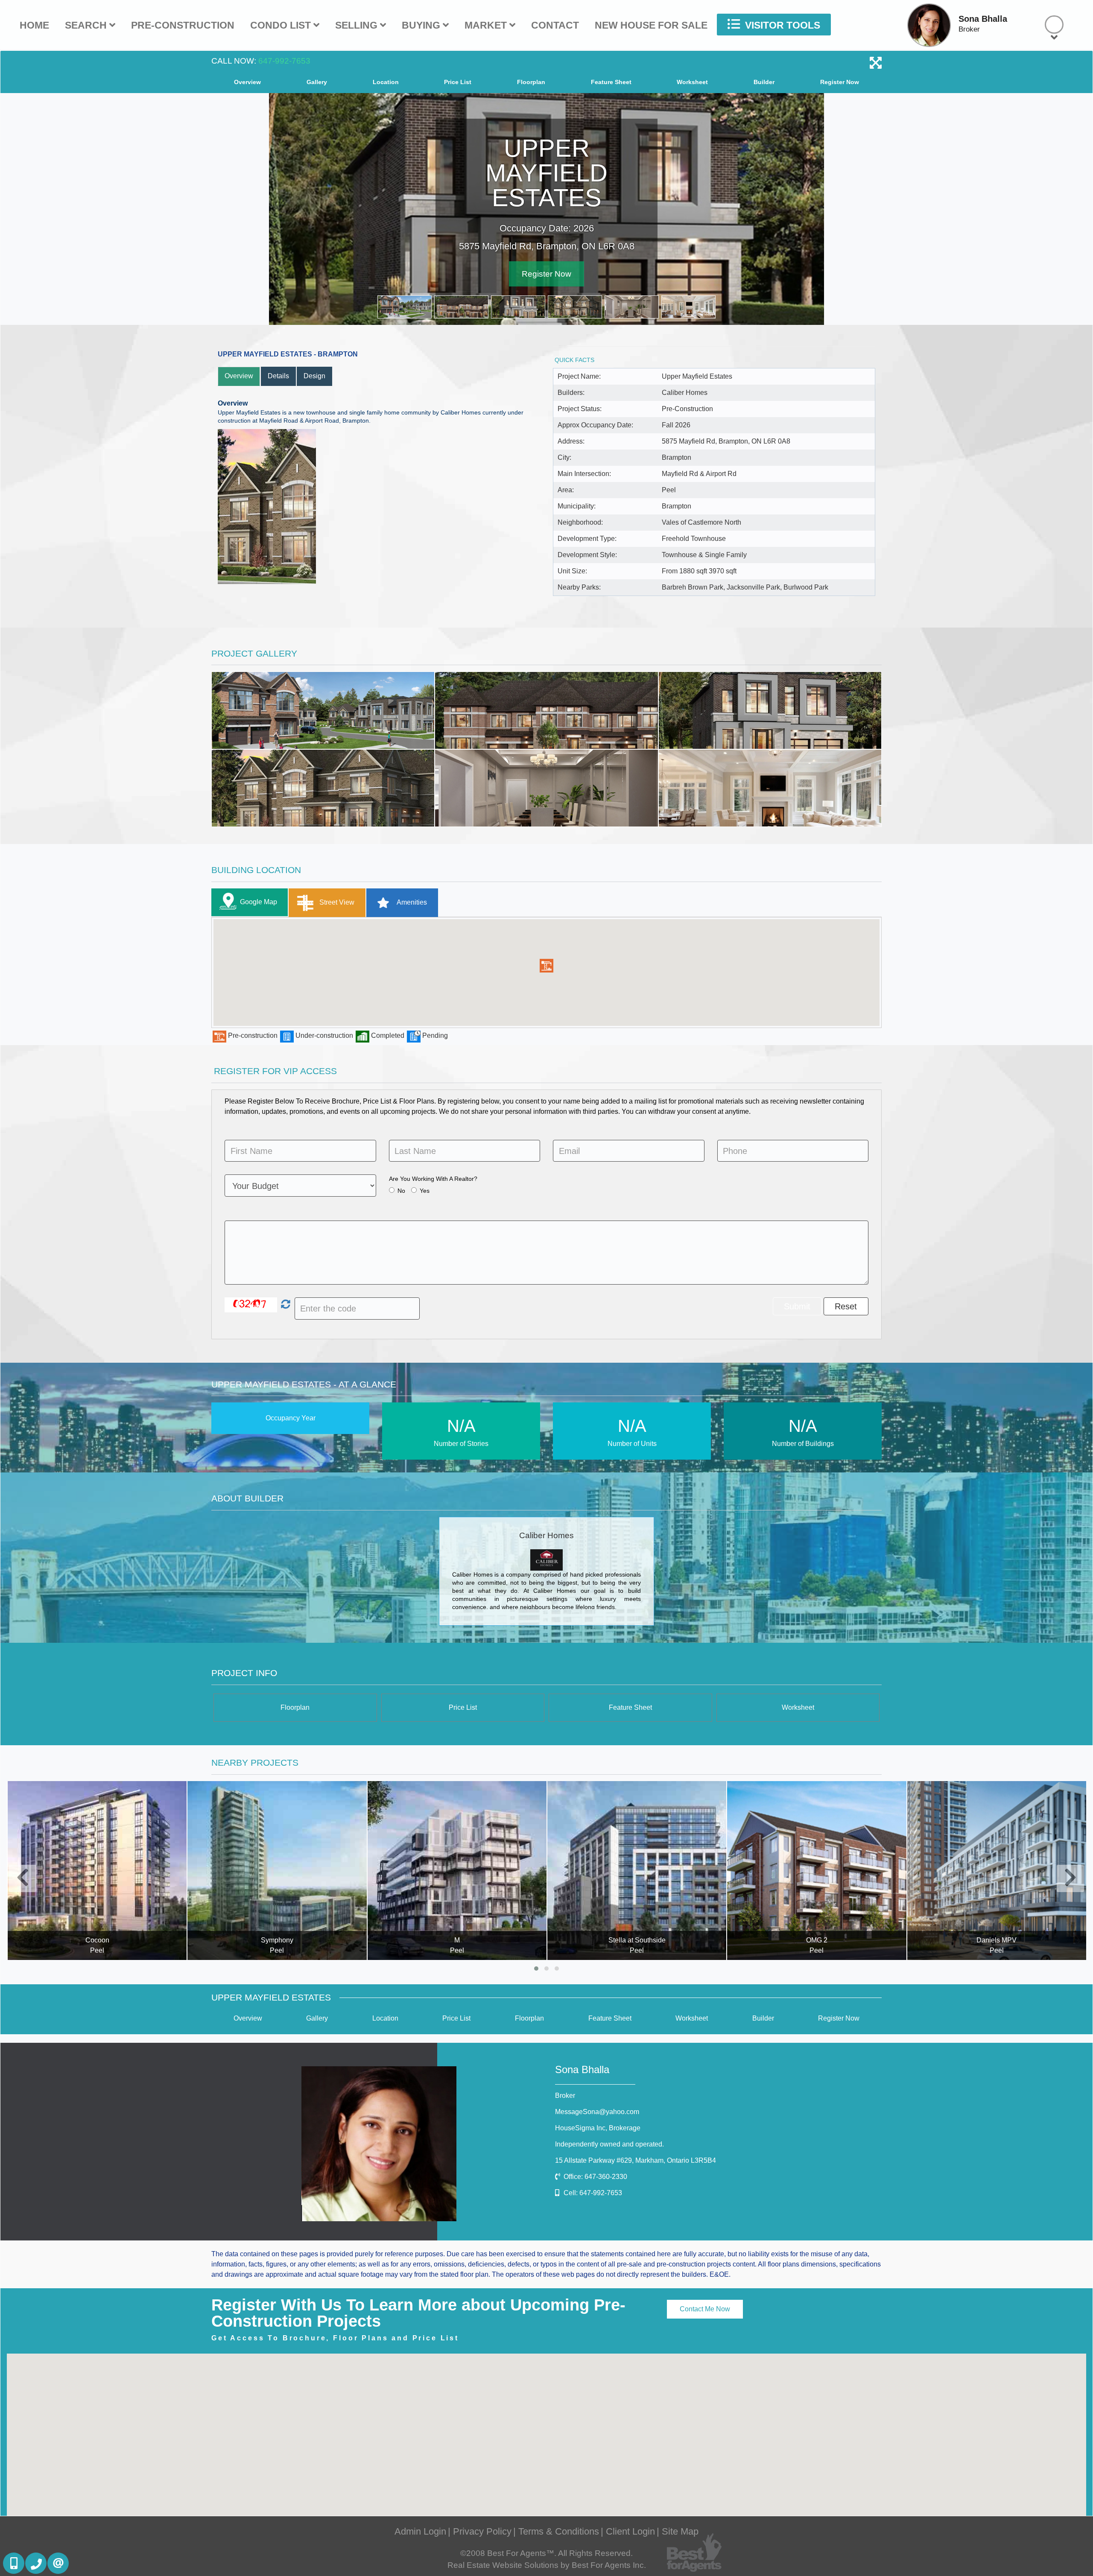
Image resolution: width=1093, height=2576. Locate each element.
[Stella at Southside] (457, 1871)
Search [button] (87, 25)
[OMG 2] (636, 1871)
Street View (336, 902)
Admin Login (420, 2531)
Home (34, 25)
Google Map (259, 902)
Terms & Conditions (559, 2531)
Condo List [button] (282, 25)
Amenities (411, 902)
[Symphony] (97, 1871)
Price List (458, 82)
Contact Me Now (705, 2309)
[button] (546, 966)
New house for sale (651, 25)
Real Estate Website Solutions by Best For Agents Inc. (547, 2565)
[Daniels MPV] (817, 1871)
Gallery (317, 82)
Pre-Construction (183, 25)
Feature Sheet (611, 82)
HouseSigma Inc (598, 2128)
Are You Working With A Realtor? (433, 1179)
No (401, 1191)
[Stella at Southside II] (996, 1871)
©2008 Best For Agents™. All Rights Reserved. (546, 2553)
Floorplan (531, 82)
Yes (425, 1191)
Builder (764, 82)
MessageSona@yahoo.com (597, 2112)
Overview (247, 82)
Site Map (680, 2531)
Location (386, 82)
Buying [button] (422, 25)
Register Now (840, 82)
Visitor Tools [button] (781, 25)
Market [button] (487, 25)
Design (314, 376)
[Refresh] (285, 1305)
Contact (555, 25)
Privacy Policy (482, 2531)
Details (278, 376)
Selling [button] (358, 25)
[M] (277, 1871)
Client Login (630, 2531)
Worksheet (692, 82)
